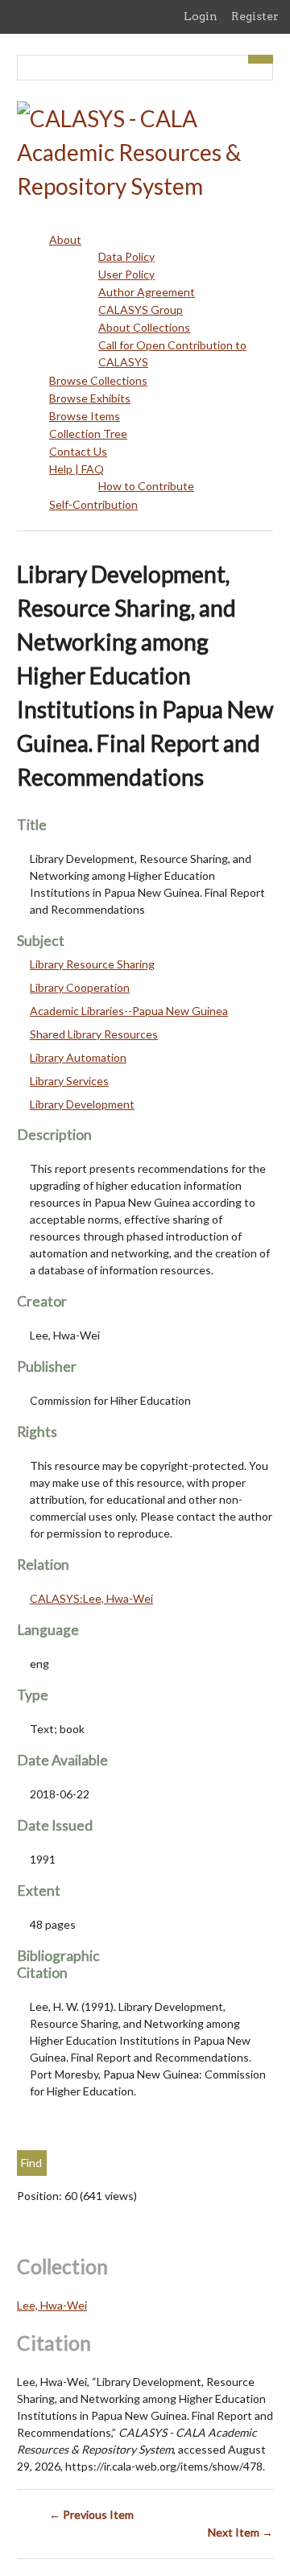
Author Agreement (147, 292)
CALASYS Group (141, 310)
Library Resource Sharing (92, 964)
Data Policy (126, 256)
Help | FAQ (77, 469)
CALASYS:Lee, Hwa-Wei (91, 1598)
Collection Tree (88, 433)
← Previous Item (91, 2514)
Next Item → (240, 2532)
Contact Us (78, 451)
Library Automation (78, 1057)
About (65, 239)
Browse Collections (98, 380)
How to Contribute (146, 486)
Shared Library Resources (94, 1034)
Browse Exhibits (90, 398)
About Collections (144, 327)
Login (201, 16)
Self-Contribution (93, 504)
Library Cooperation (80, 987)
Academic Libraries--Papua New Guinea (129, 1011)
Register (255, 16)
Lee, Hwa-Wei (52, 2305)
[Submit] (261, 59)
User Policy (126, 274)
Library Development (82, 1104)
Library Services (69, 1081)
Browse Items (85, 416)
